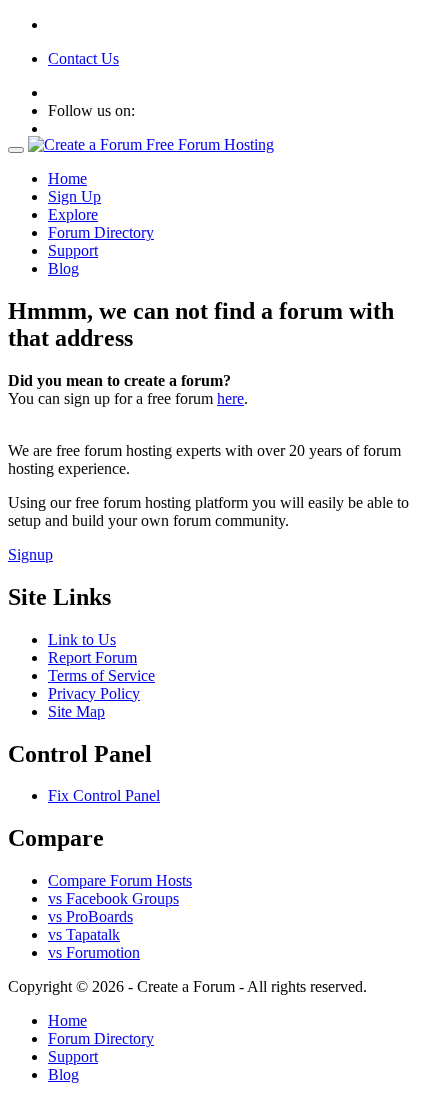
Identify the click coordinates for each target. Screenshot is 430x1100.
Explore (73, 214)
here (230, 398)
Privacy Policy (94, 693)
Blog (63, 268)
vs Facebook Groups (113, 898)
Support (73, 250)
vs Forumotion (94, 952)
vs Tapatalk (84, 934)
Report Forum (92, 657)
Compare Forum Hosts (120, 880)
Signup (30, 554)
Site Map (76, 711)
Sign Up (74, 196)
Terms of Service (101, 675)
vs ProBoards (90, 916)
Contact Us (83, 58)
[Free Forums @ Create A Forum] (151, 144)
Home (67, 178)
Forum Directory (101, 232)
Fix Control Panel (104, 795)
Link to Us (82, 639)
